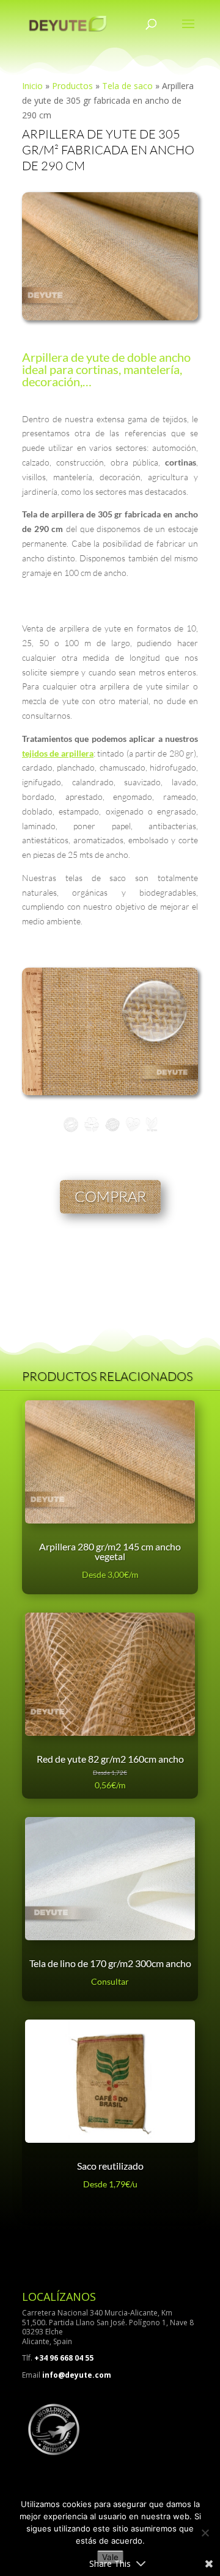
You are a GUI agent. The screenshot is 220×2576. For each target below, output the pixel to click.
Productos (72, 86)
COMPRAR (110, 1196)
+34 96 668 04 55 (64, 2358)
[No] (205, 2533)
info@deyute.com (77, 2375)
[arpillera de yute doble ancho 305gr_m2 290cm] (110, 317)
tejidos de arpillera (58, 753)
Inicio (32, 86)
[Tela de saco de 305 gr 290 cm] (110, 1092)
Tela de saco (127, 86)
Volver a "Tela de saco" (146, 1257)
